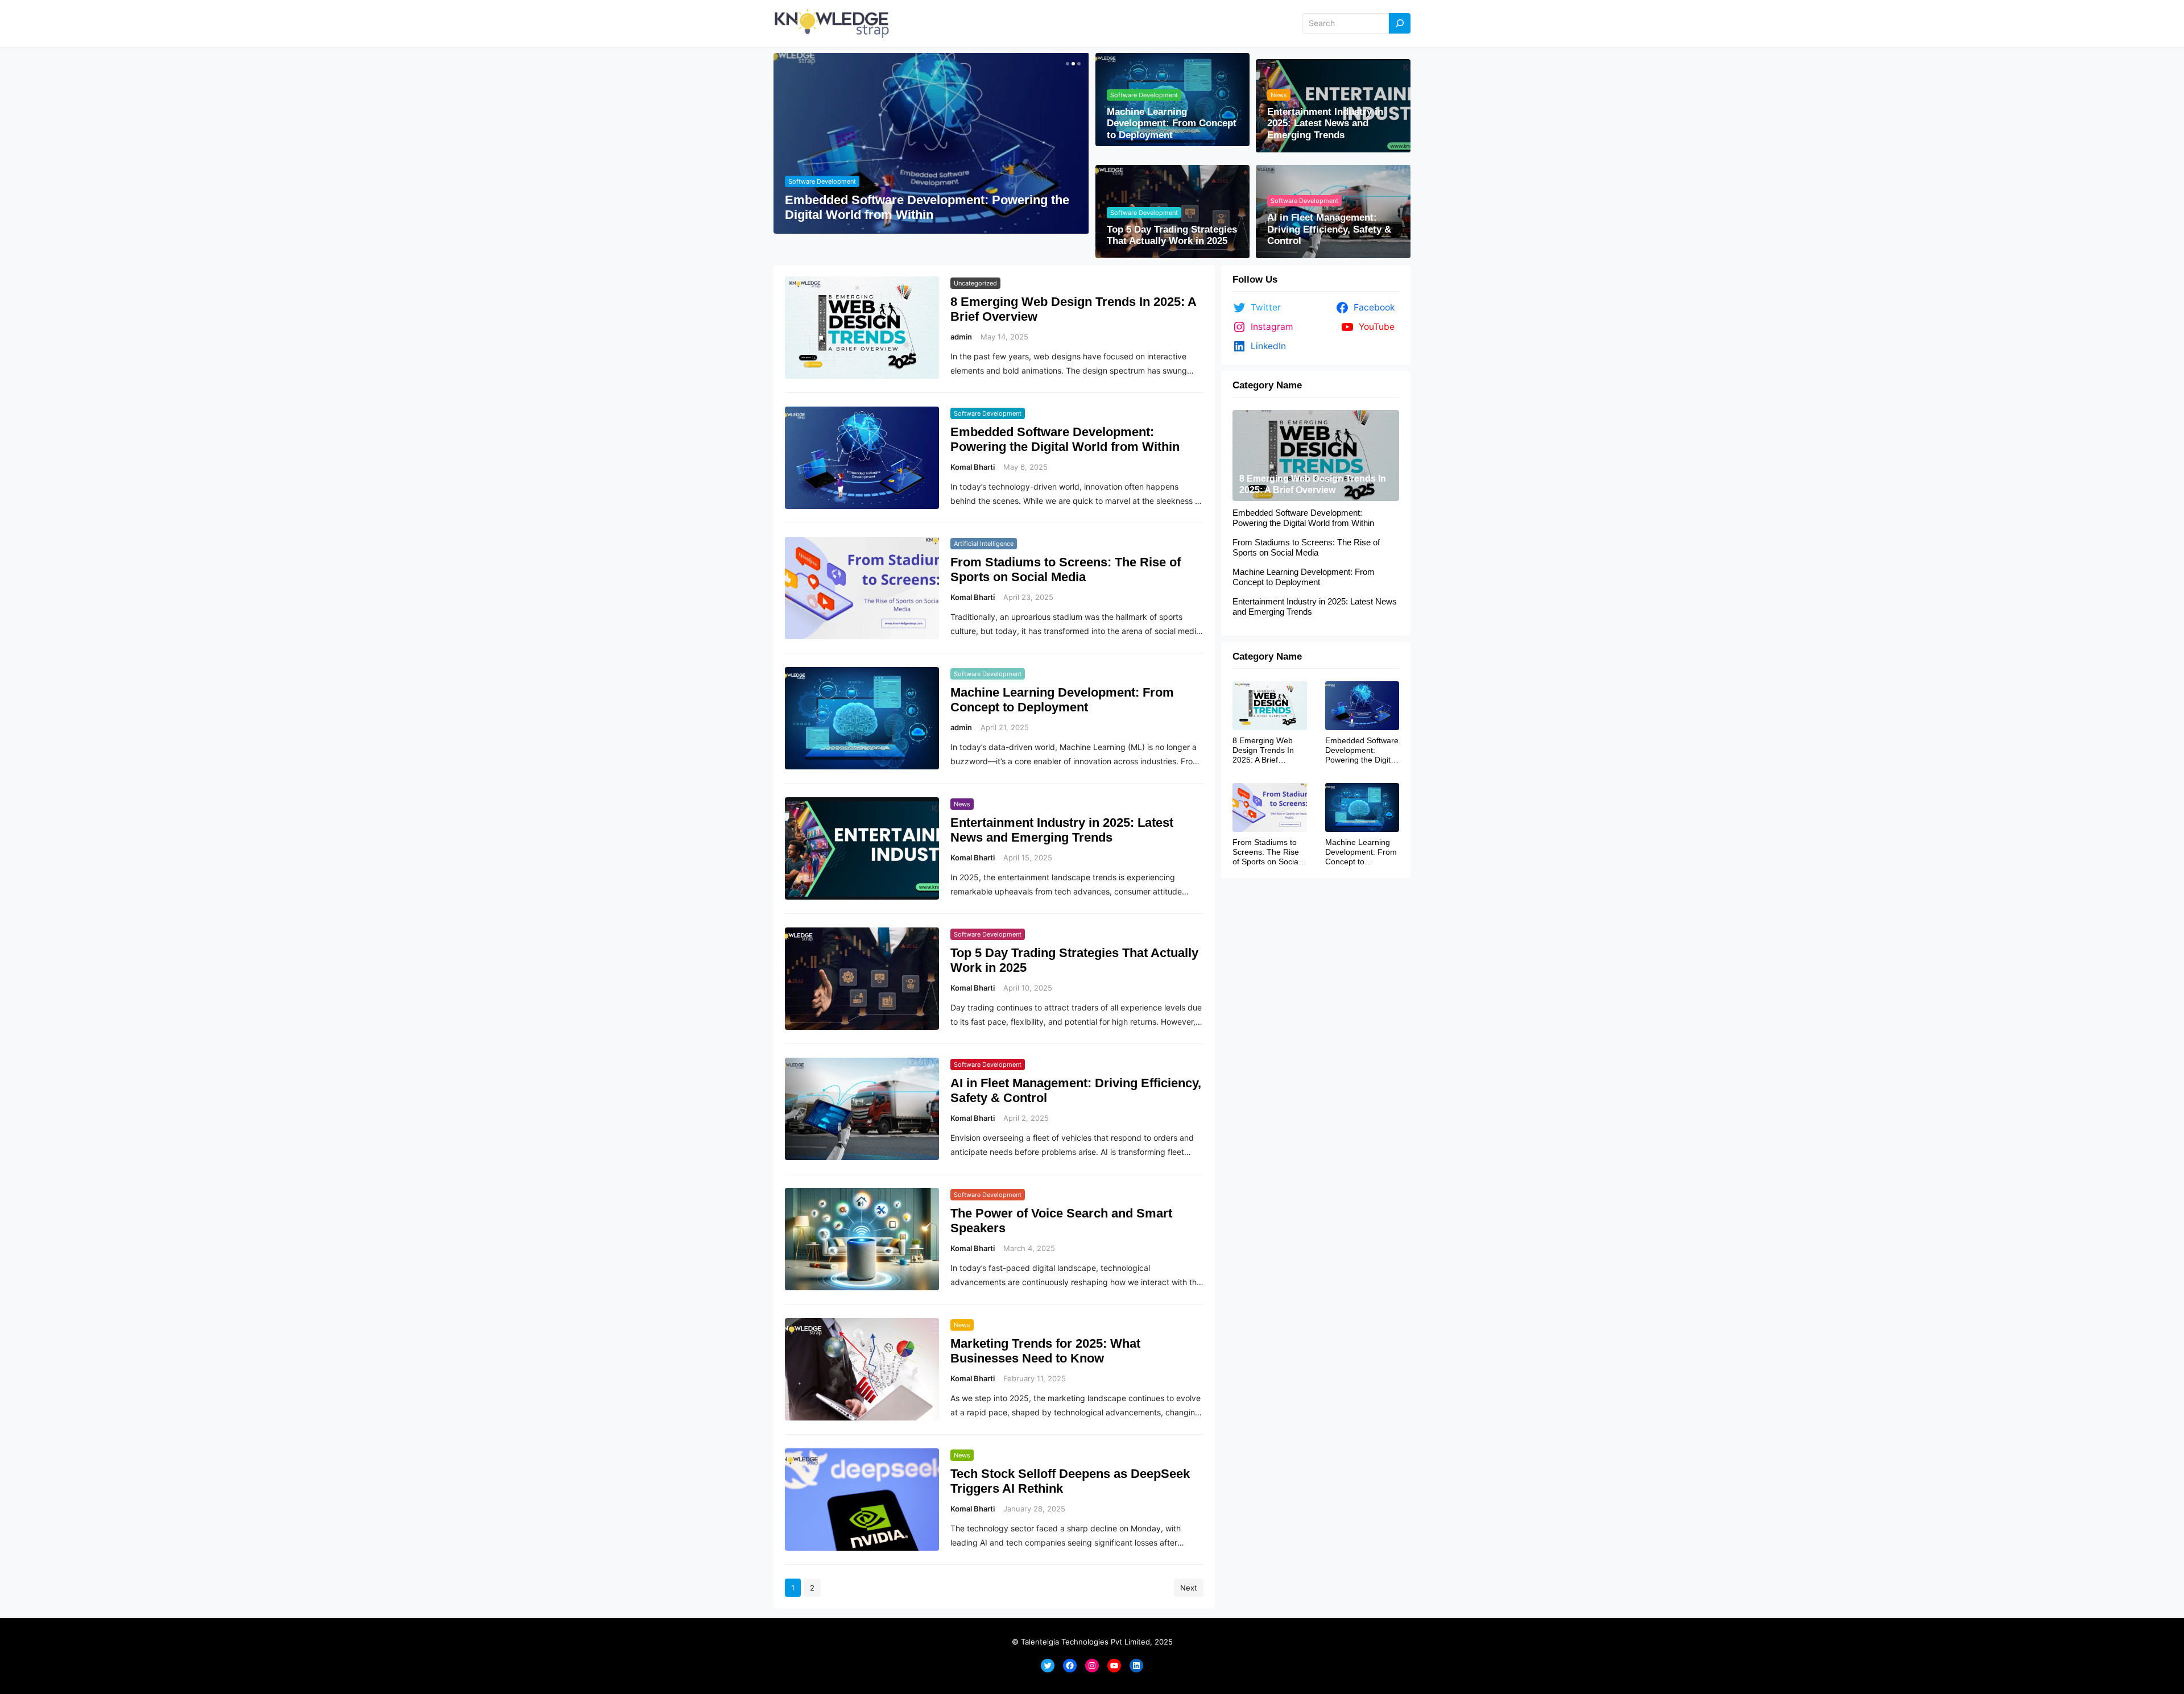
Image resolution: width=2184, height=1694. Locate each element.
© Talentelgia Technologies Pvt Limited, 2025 (1092, 1642)
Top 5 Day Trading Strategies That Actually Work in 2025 (1172, 235)
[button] (1066, 64)
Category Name (1267, 385)
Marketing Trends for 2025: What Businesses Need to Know (1045, 1351)
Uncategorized (975, 283)
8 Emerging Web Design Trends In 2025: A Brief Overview (1073, 309)
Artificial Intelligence (984, 544)
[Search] (1400, 24)
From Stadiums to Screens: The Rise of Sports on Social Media (1066, 570)
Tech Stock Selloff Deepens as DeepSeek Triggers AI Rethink (1070, 1481)
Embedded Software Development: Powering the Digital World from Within (927, 207)
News (1279, 95)
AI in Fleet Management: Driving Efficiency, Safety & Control (1329, 229)
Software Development (822, 181)
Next (1189, 1588)
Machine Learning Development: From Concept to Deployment (1172, 123)
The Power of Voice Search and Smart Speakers (1061, 1221)
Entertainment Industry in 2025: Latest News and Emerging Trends (1325, 123)
